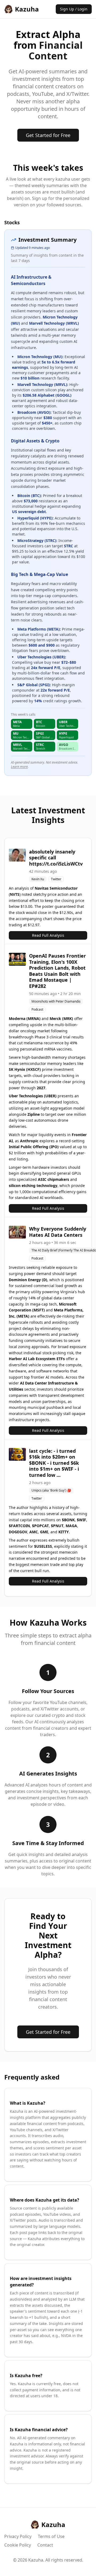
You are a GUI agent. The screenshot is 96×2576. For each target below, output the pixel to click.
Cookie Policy (18, 2545)
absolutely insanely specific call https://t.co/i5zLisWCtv (56, 858)
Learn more (19, 767)
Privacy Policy (18, 2536)
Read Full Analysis (48, 935)
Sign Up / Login (74, 9)
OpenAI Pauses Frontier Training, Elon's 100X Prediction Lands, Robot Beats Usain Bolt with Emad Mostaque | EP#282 (57, 971)
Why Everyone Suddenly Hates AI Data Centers (58, 1232)
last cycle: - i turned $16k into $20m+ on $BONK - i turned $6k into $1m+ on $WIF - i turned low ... (54, 1463)
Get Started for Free (48, 135)
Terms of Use (51, 2536)
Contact (45, 2545)
